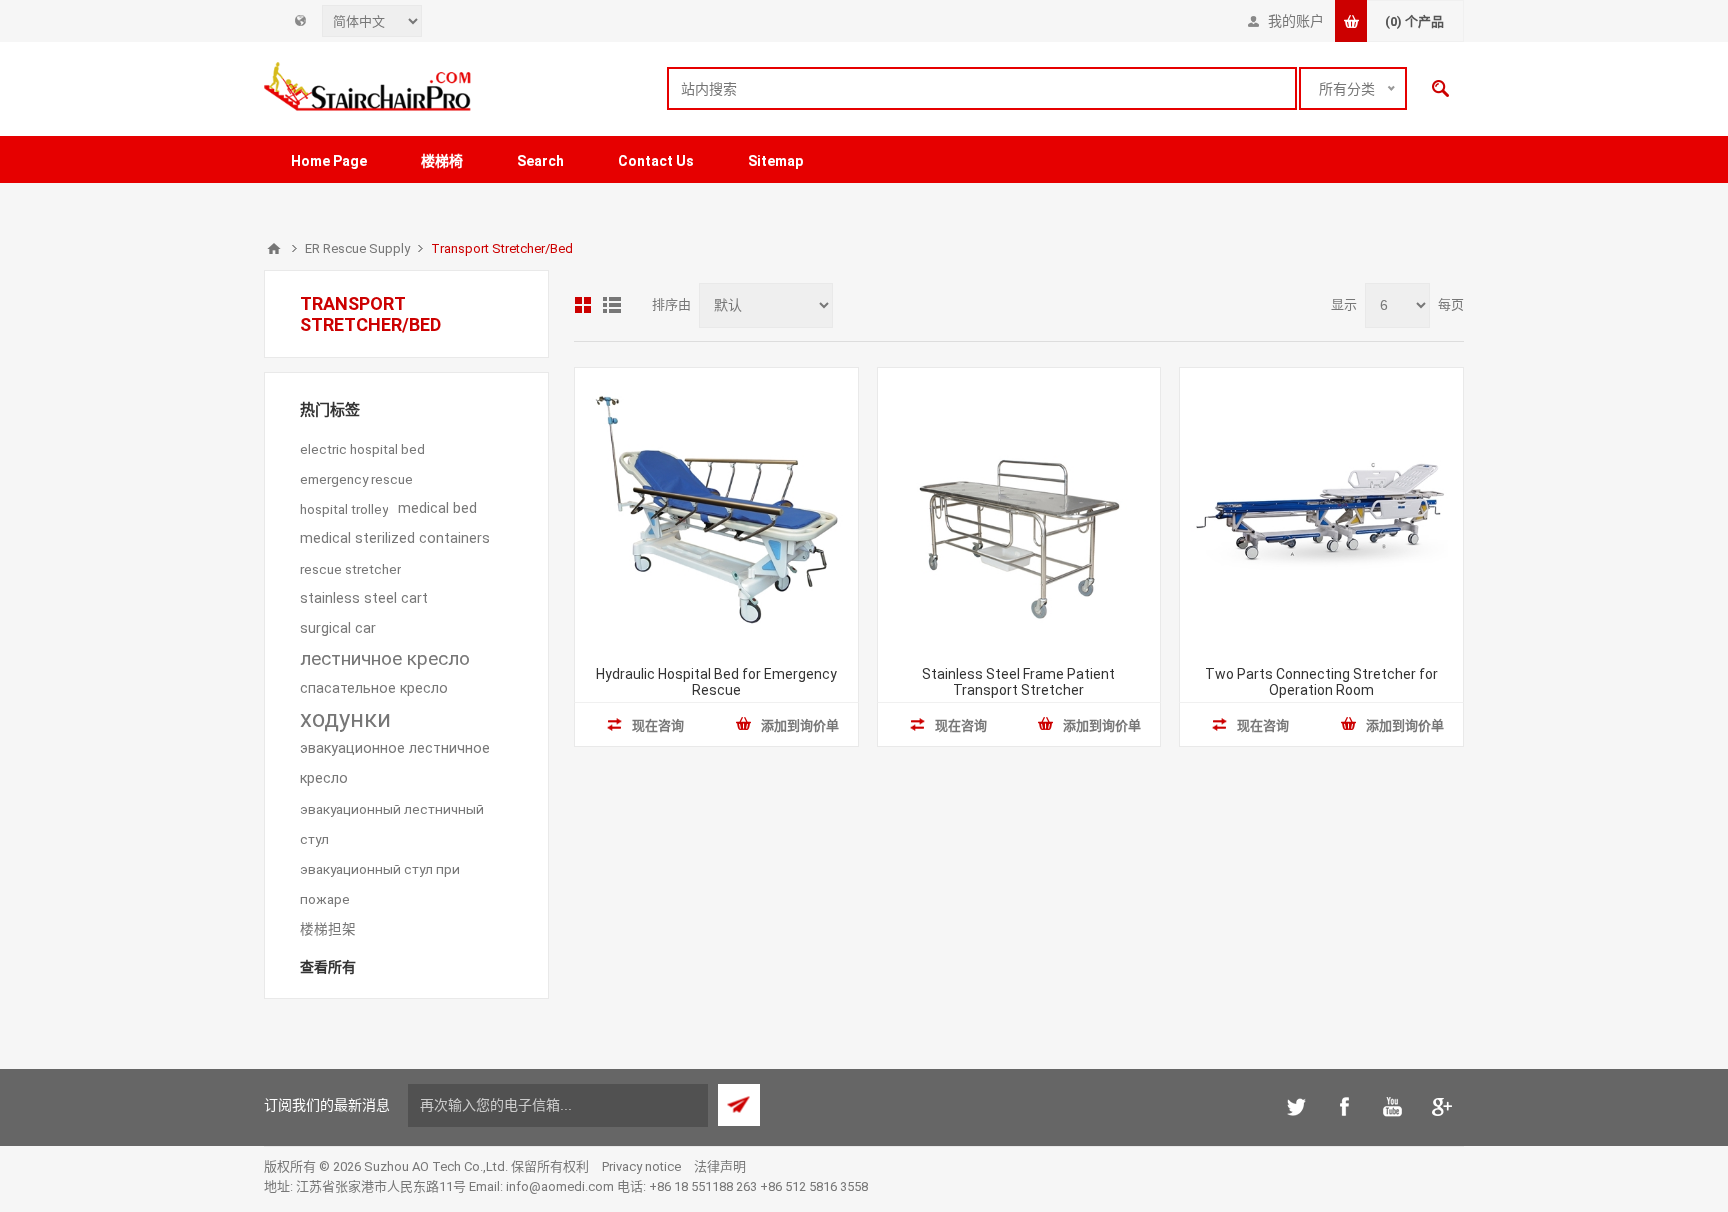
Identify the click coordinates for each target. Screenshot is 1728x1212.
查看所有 (328, 967)
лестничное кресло (385, 658)
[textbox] (982, 88)
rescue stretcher (350, 569)
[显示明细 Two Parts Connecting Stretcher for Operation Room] (1321, 509)
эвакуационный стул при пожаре (380, 884)
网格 (583, 305)
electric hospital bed (362, 449)
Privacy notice (641, 1166)
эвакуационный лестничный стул (392, 824)
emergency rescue (356, 479)
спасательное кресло (374, 688)
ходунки (345, 719)
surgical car (338, 628)
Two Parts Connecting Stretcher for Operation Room (1321, 682)
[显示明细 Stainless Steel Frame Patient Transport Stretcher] (1019, 509)
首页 (274, 249)
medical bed (437, 508)
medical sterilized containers (395, 538)
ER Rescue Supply (357, 248)
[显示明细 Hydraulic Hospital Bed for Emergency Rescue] (716, 509)
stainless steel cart (364, 598)
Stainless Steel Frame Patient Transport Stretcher (1018, 682)
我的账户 (1296, 21)
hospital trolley (344, 509)
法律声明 (720, 1166)
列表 (612, 305)
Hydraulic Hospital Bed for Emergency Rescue (716, 682)
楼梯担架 (328, 929)
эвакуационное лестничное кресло (395, 763)
